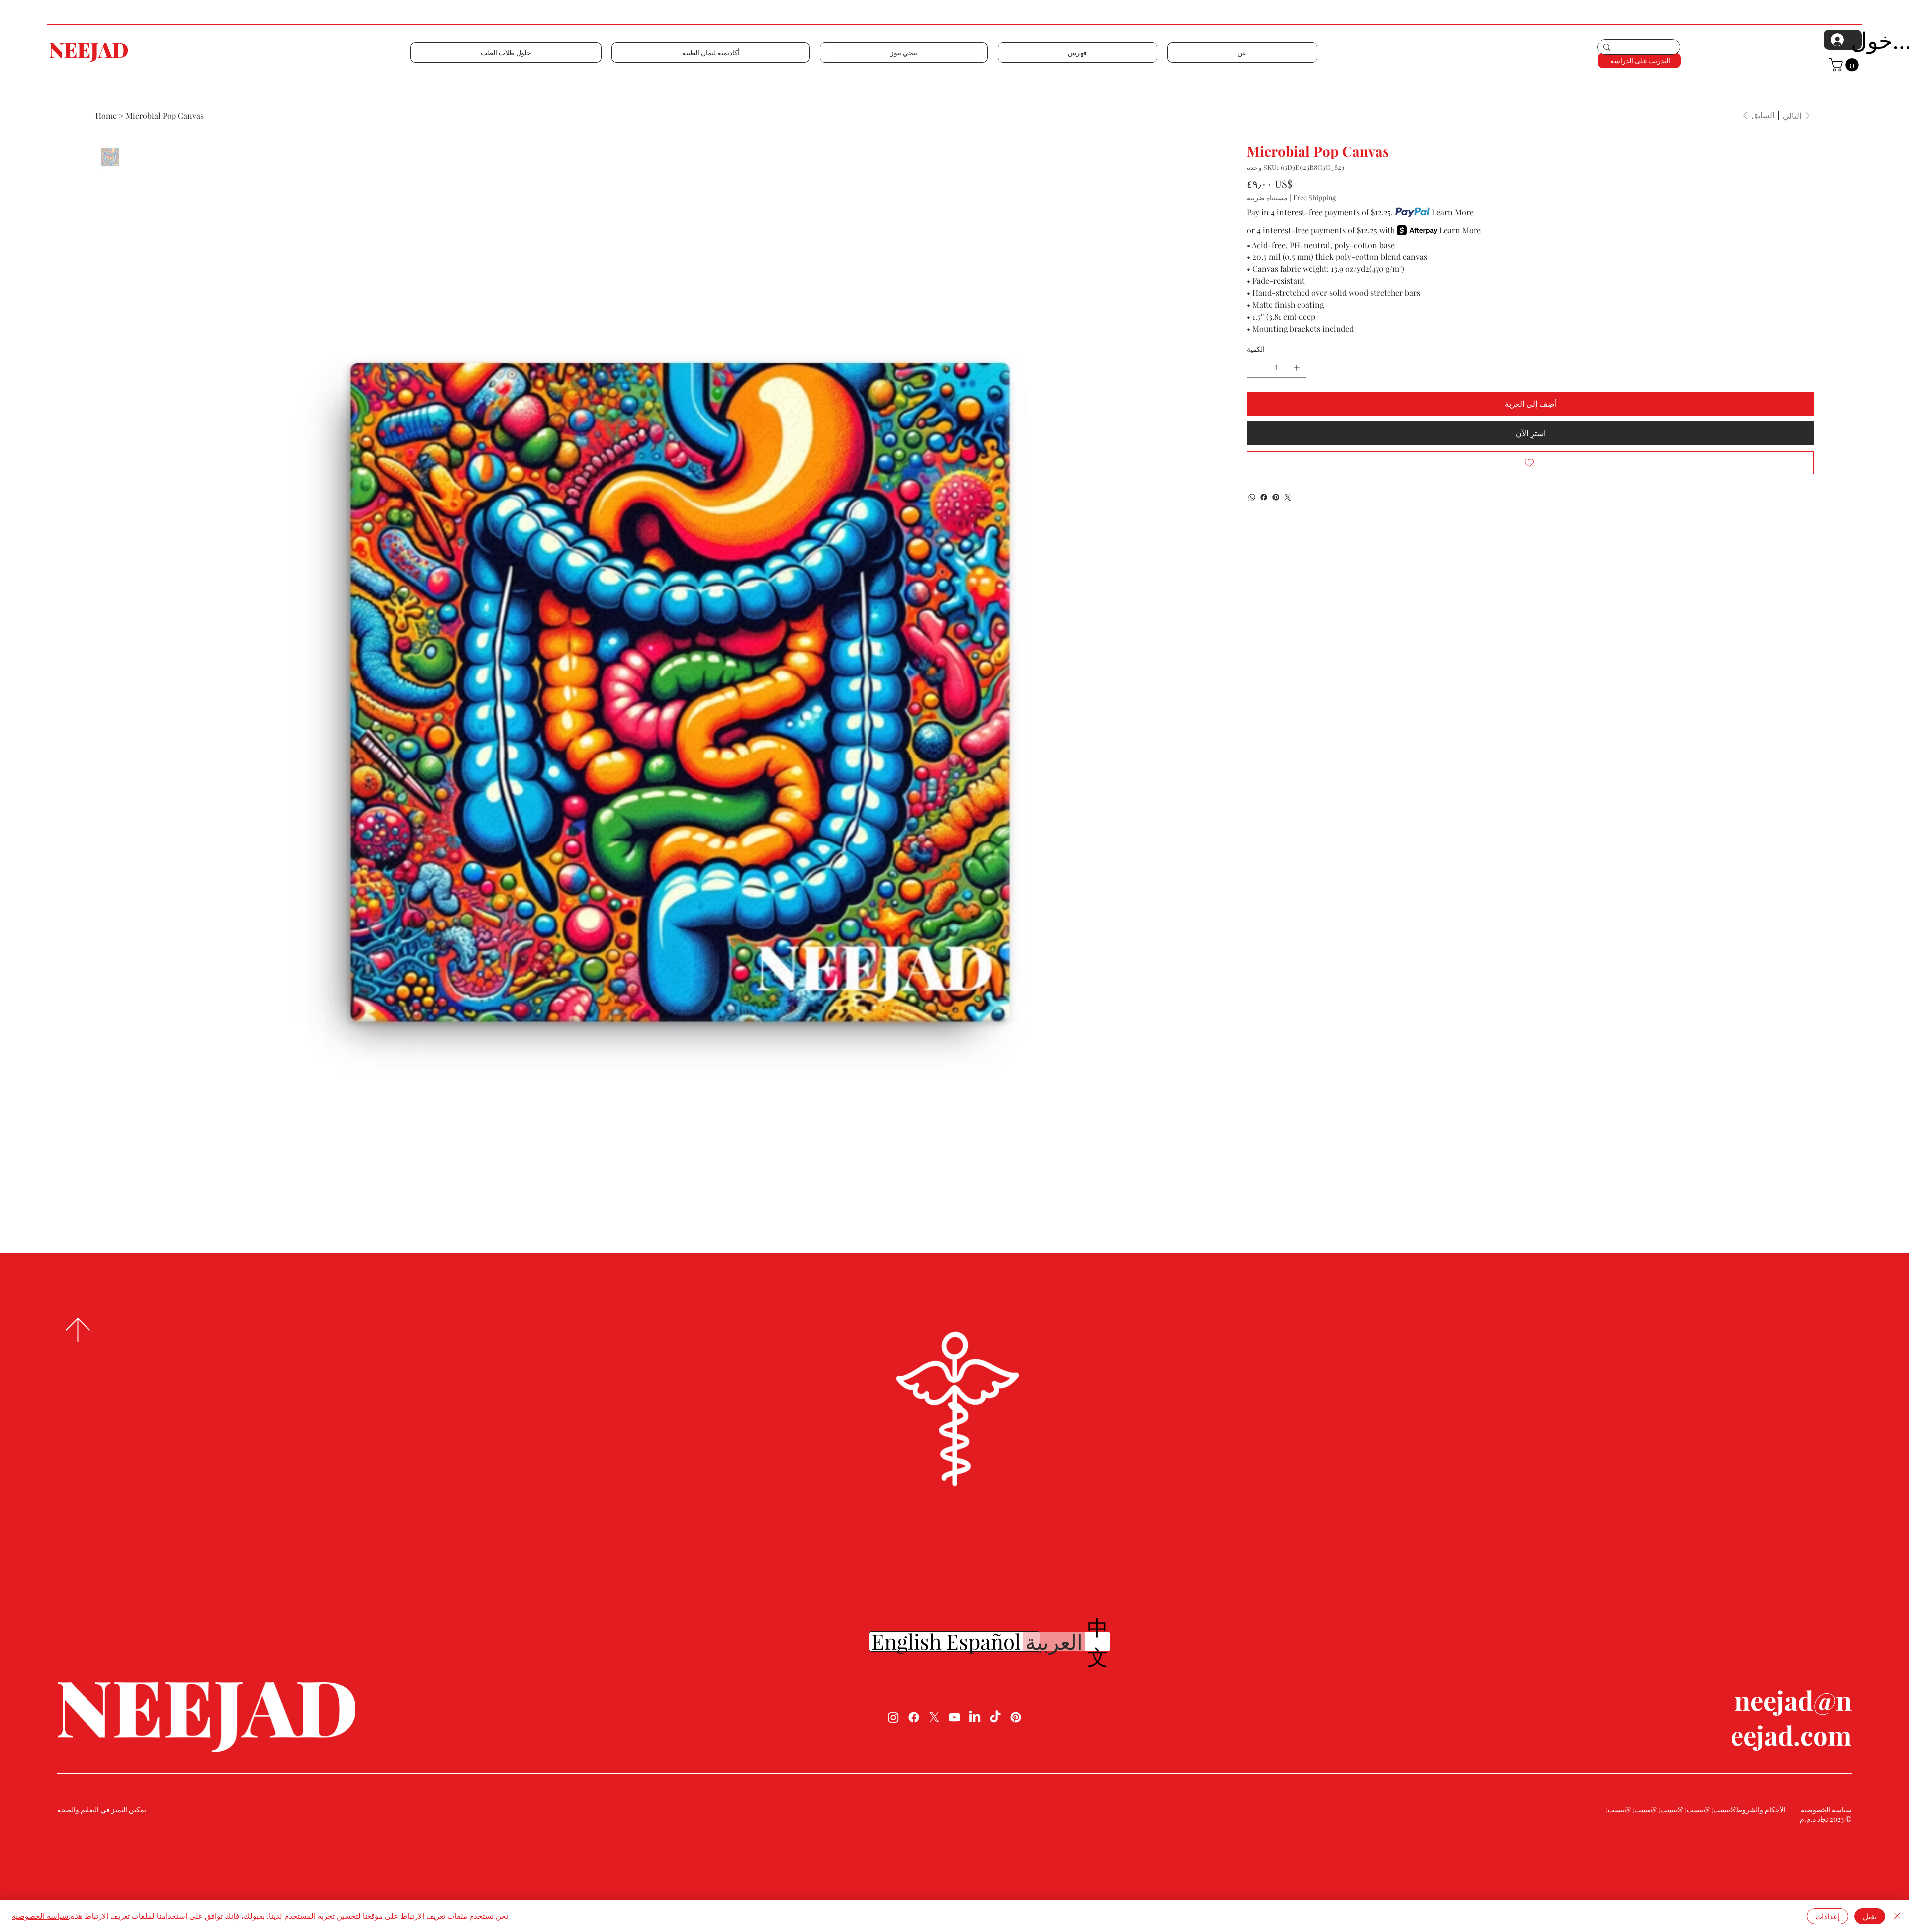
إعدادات (1827, 1916)
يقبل (1870, 1916)
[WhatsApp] (1252, 497)
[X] (934, 1717)
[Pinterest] (1276, 497)
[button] (506, 52)
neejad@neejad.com (1791, 1717)
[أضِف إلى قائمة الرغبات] (1530, 463)
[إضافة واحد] (1297, 368)
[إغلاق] (1897, 1916)
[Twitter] (1288, 497)
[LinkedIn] (975, 1717)
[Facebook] (1264, 497)
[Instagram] (893, 1717)
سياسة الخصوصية (40, 1916)
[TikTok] (995, 1717)
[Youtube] (954, 1717)
